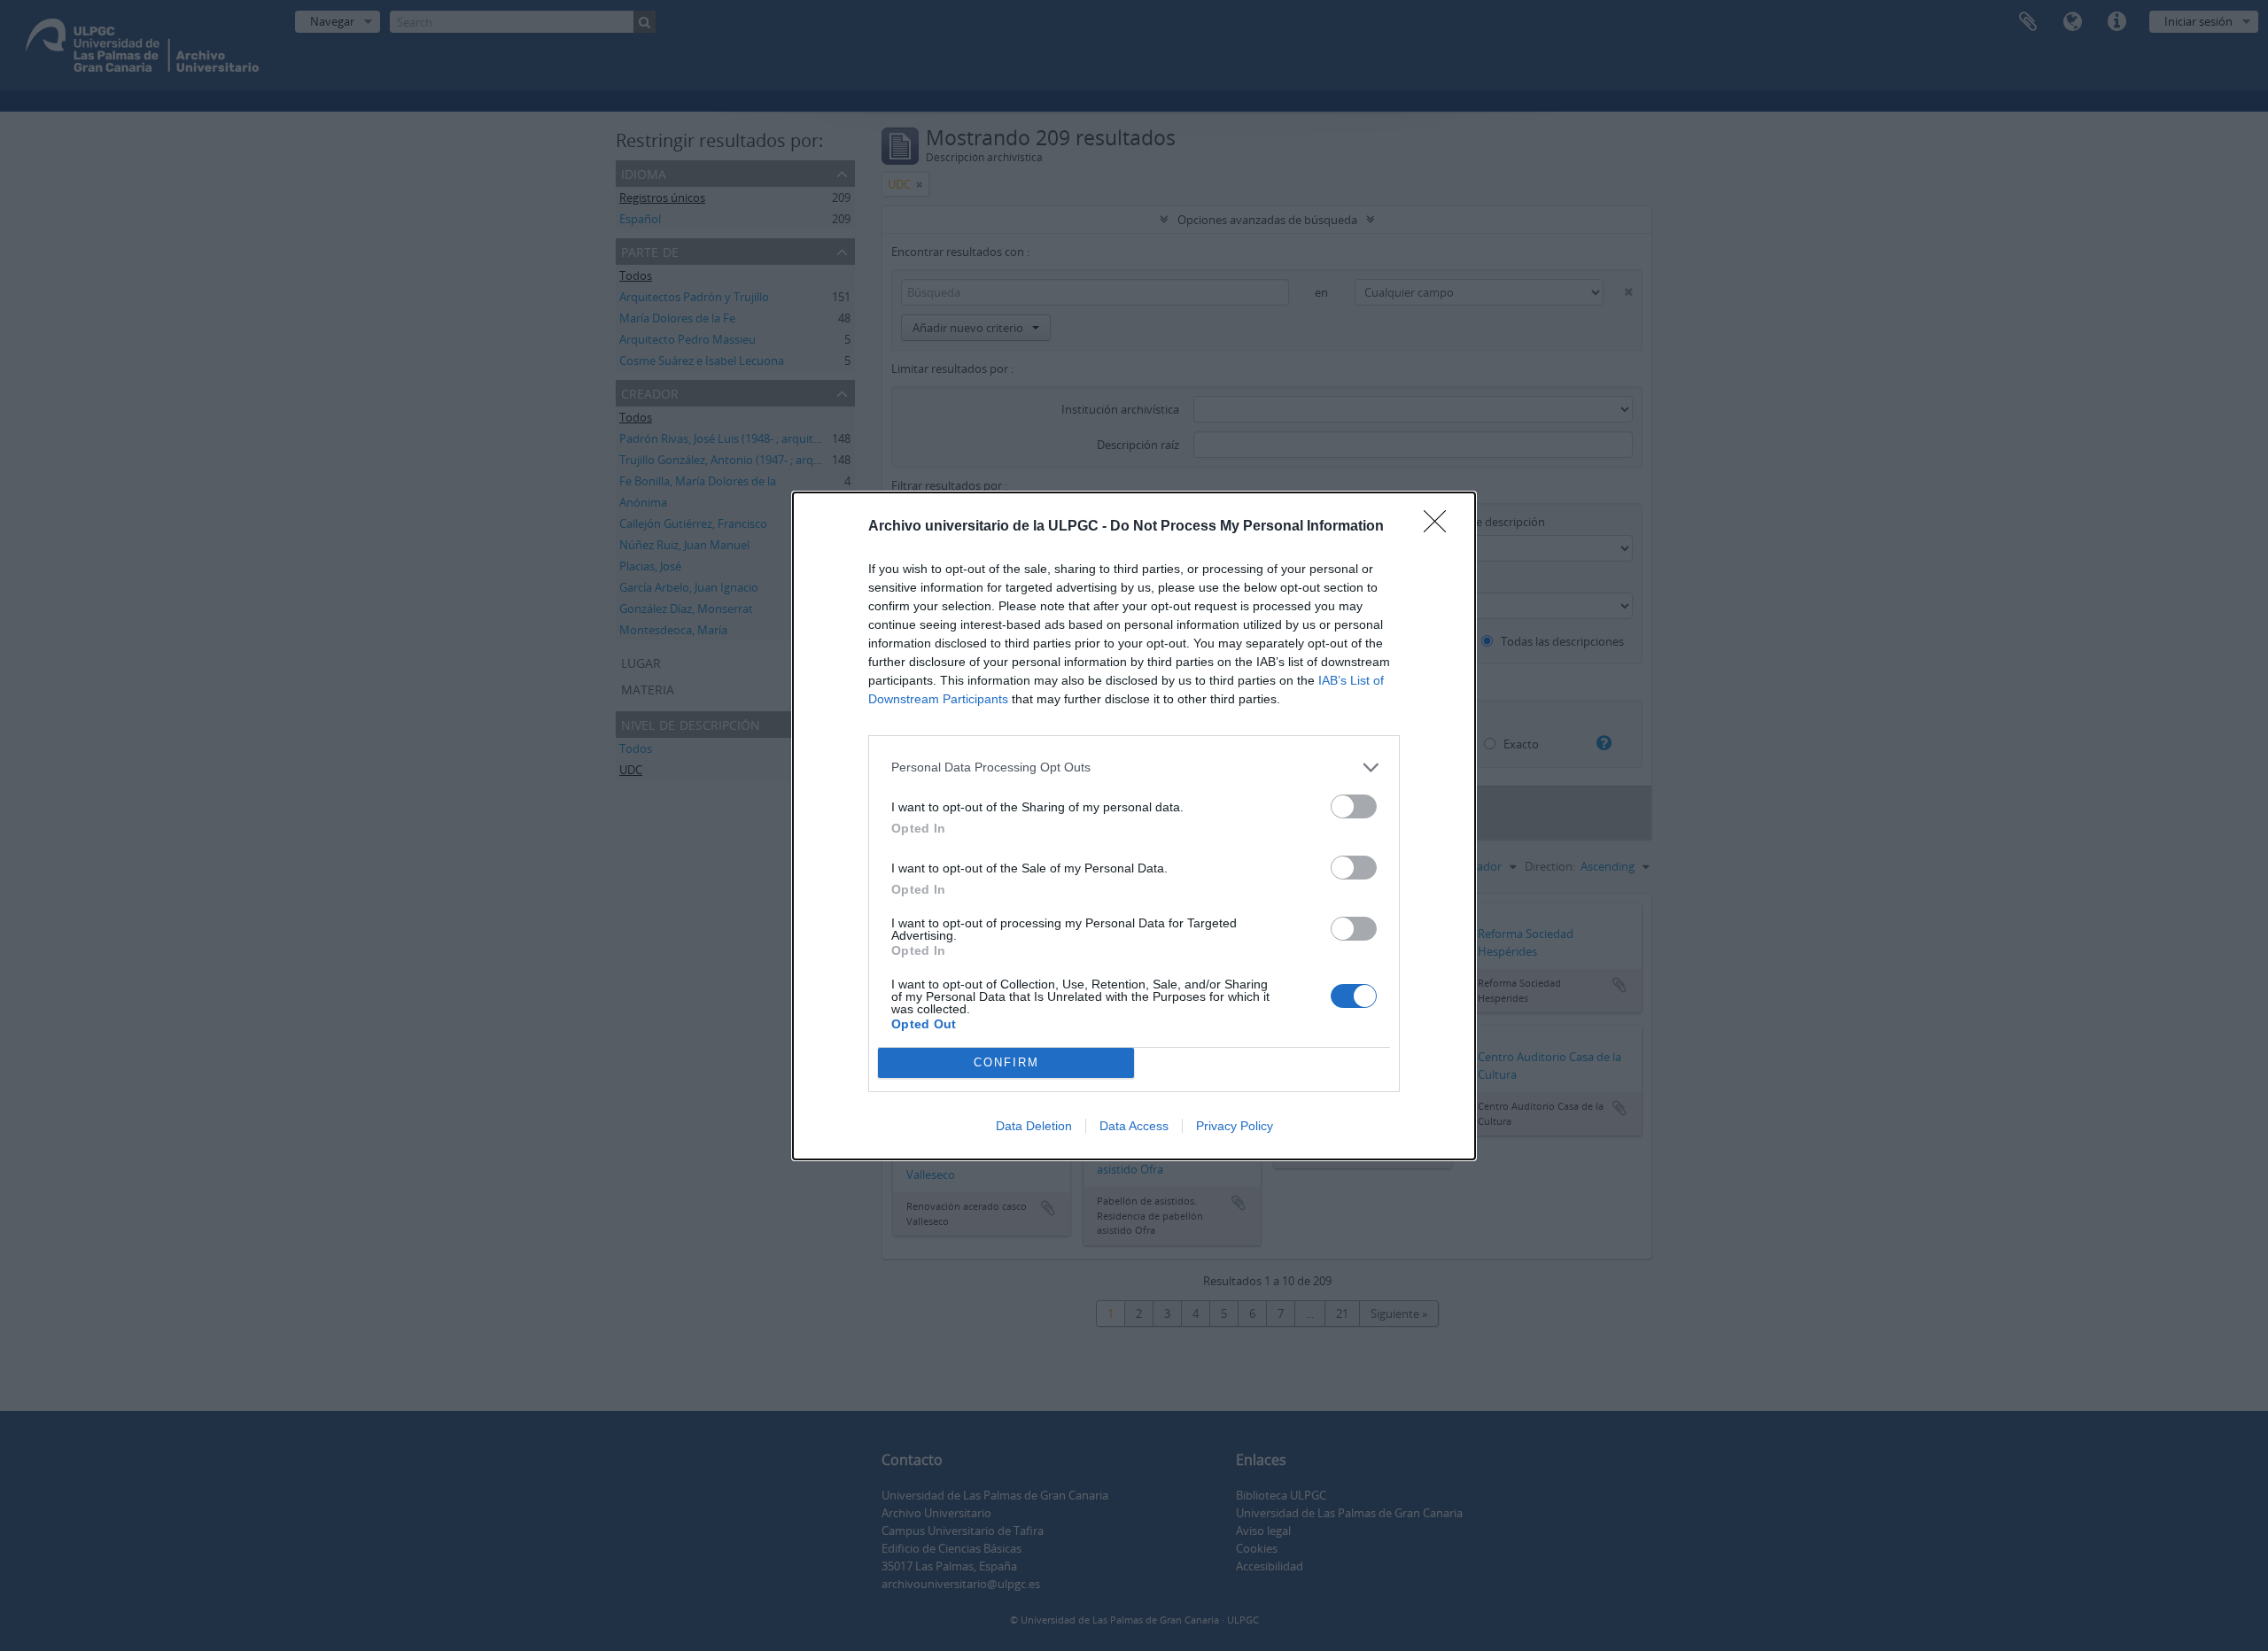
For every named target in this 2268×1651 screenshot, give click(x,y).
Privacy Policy (1235, 1126)
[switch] (1354, 806)
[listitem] (1134, 767)
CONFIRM (1006, 1062)
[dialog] (1134, 826)
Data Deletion (1034, 1126)
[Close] (1441, 527)
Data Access (1134, 1126)
